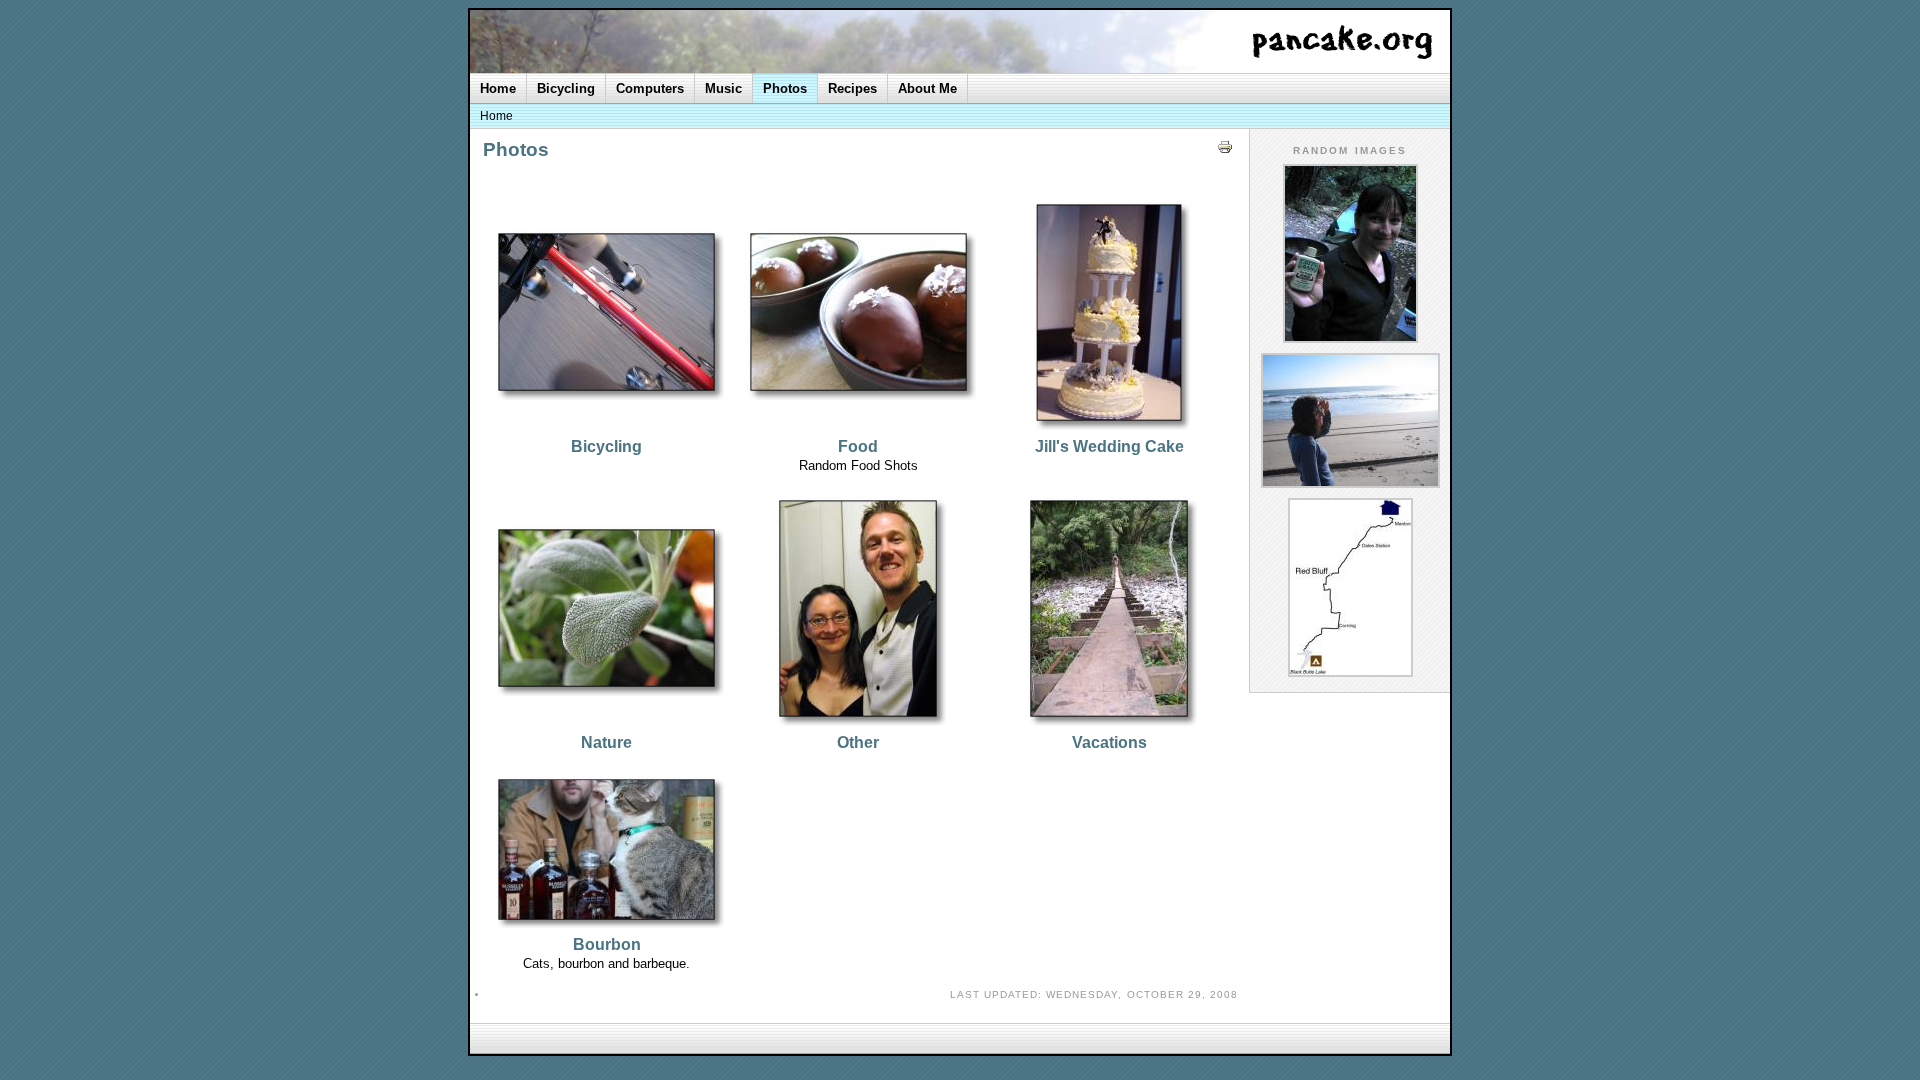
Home (498, 88)
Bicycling (606, 446)
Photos (785, 88)
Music (723, 88)
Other (858, 742)
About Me (927, 88)
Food (858, 446)
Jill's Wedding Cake (1109, 446)
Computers (650, 88)
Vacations (1109, 742)
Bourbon (607, 944)
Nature (606, 742)
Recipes (852, 88)
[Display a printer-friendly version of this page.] (1225, 153)
